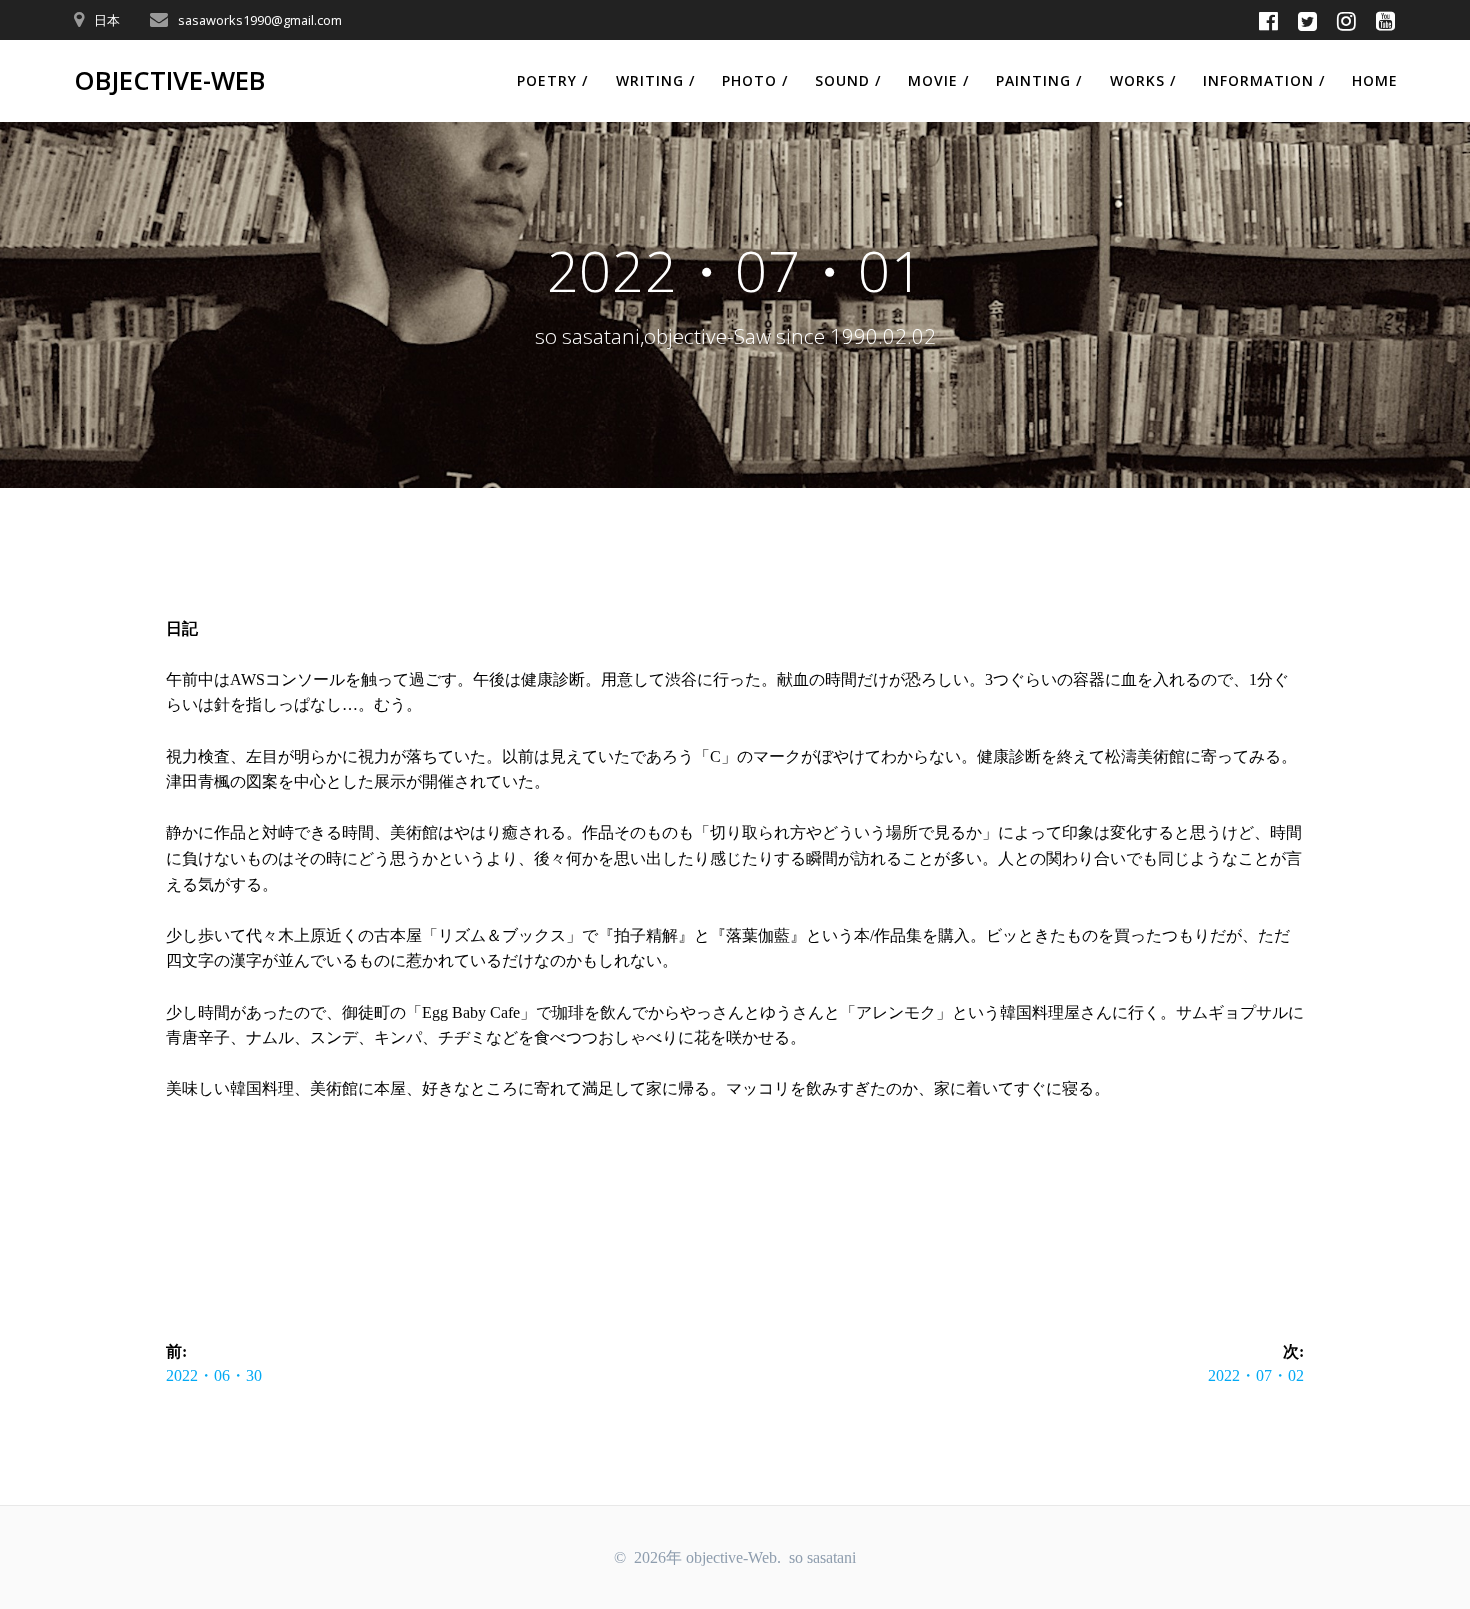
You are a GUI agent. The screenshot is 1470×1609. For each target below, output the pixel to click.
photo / (755, 80)
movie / (938, 80)
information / (1264, 80)
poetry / (552, 80)
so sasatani (822, 1557)
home (1375, 80)
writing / (655, 80)
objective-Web (169, 81)
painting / (1039, 80)
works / (1143, 80)
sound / (848, 80)
